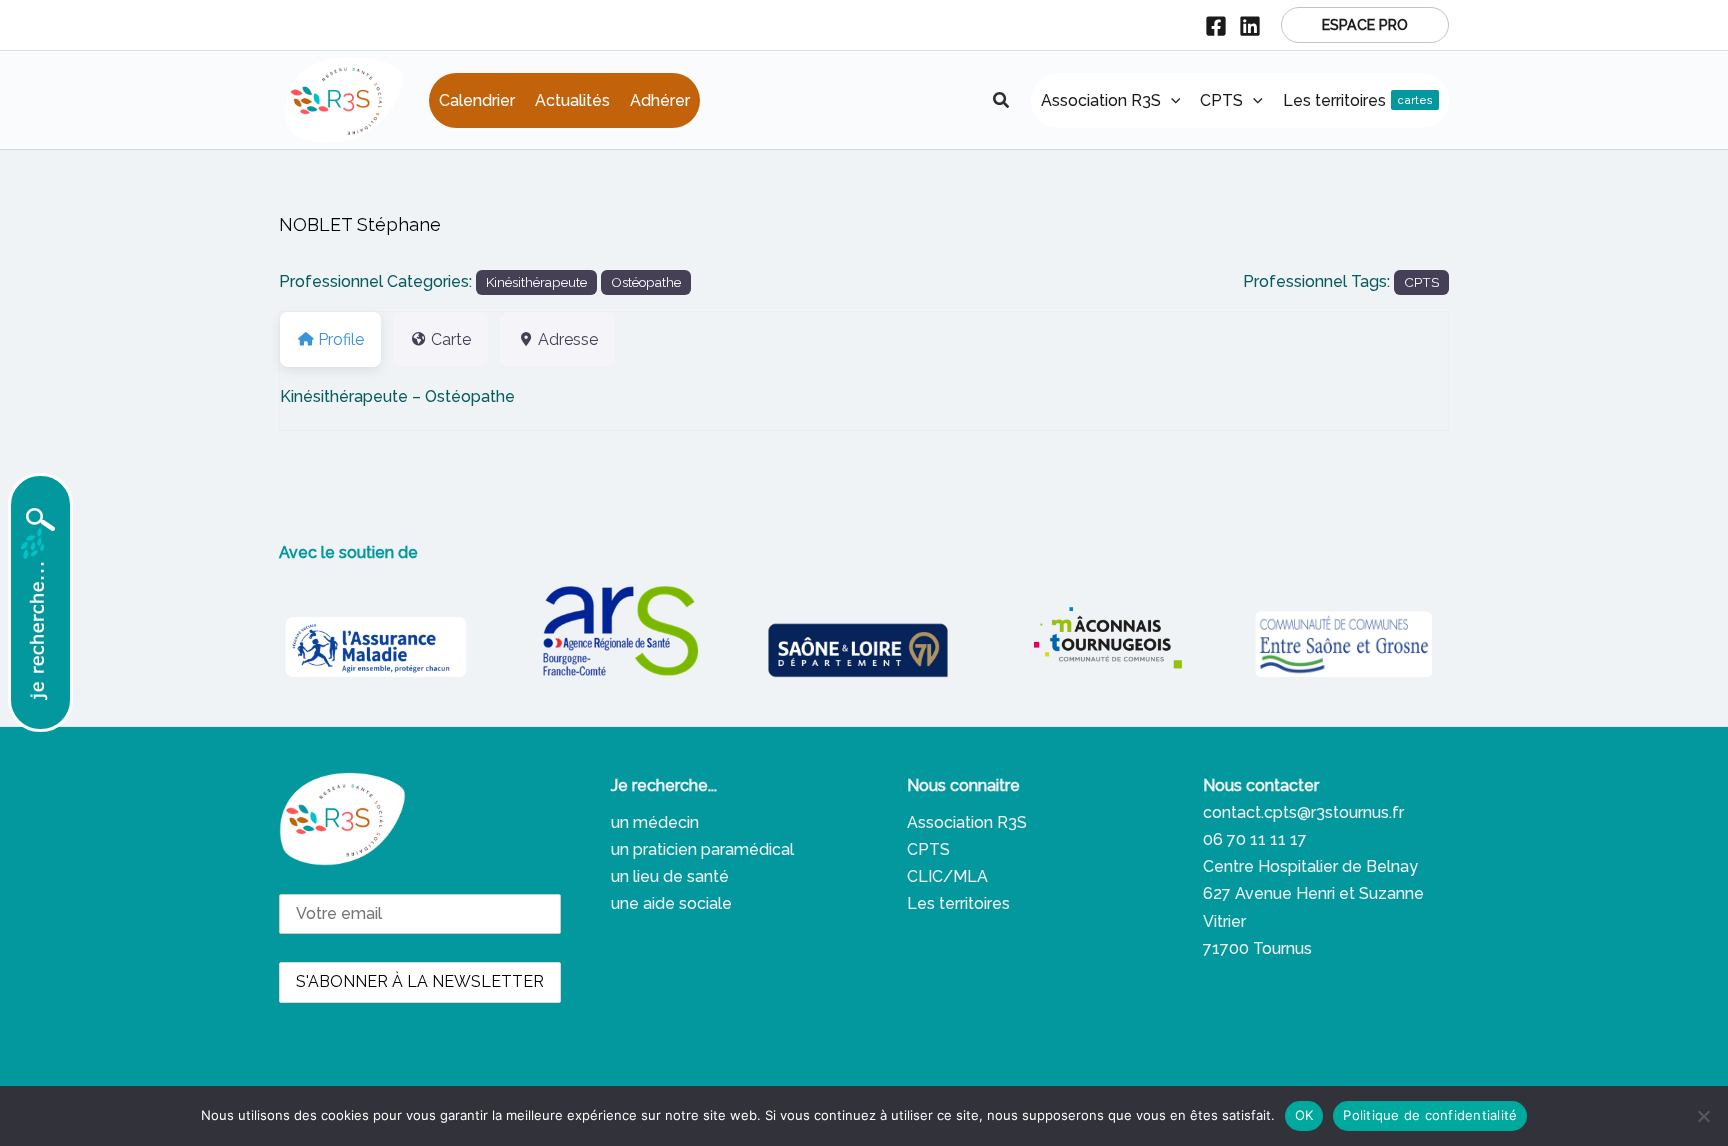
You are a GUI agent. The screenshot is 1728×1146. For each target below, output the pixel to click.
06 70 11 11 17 (1255, 839)
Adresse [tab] (568, 339)
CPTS (1421, 282)
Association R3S (967, 822)
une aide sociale (671, 903)
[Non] (1703, 1116)
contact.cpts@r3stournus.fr (1303, 812)
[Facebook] (1216, 26)
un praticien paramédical (702, 849)
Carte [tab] (451, 339)
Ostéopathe (646, 282)
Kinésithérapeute (536, 282)
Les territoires (958, 903)
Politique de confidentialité (1430, 1115)
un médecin (655, 822)
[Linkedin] (1250, 26)
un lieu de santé (670, 876)
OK (1304, 1115)
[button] (1365, 25)
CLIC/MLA (947, 876)
